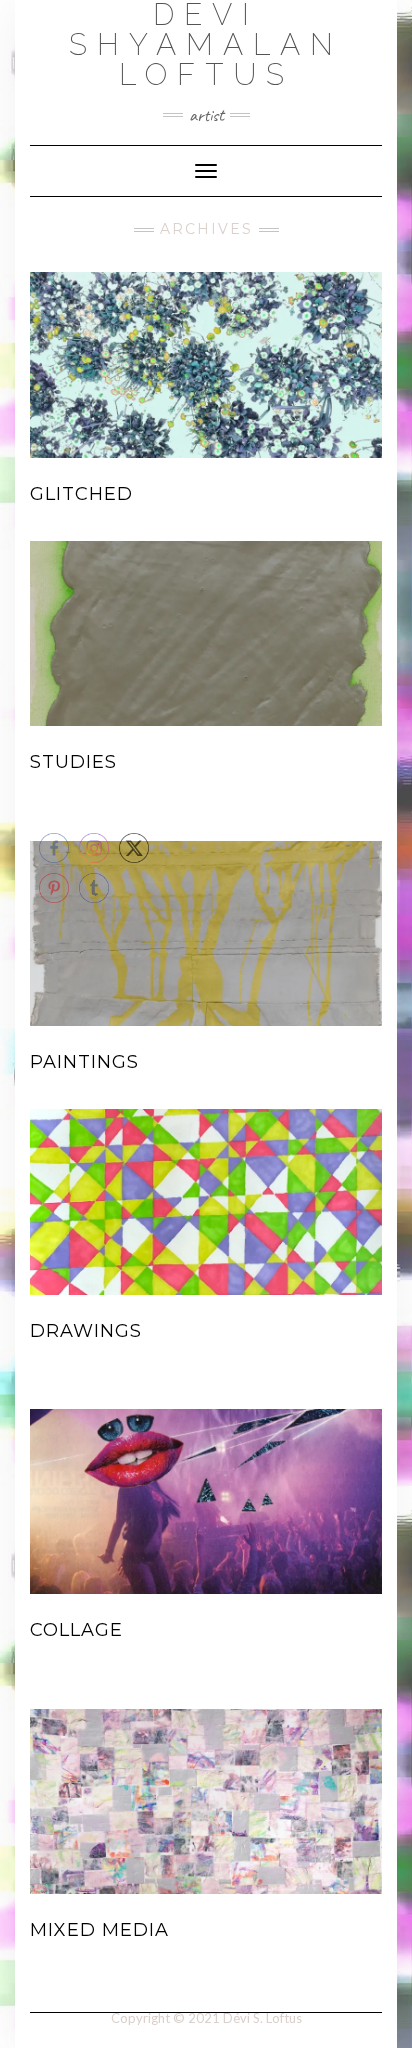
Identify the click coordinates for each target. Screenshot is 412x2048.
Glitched (81, 494)
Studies (73, 762)
